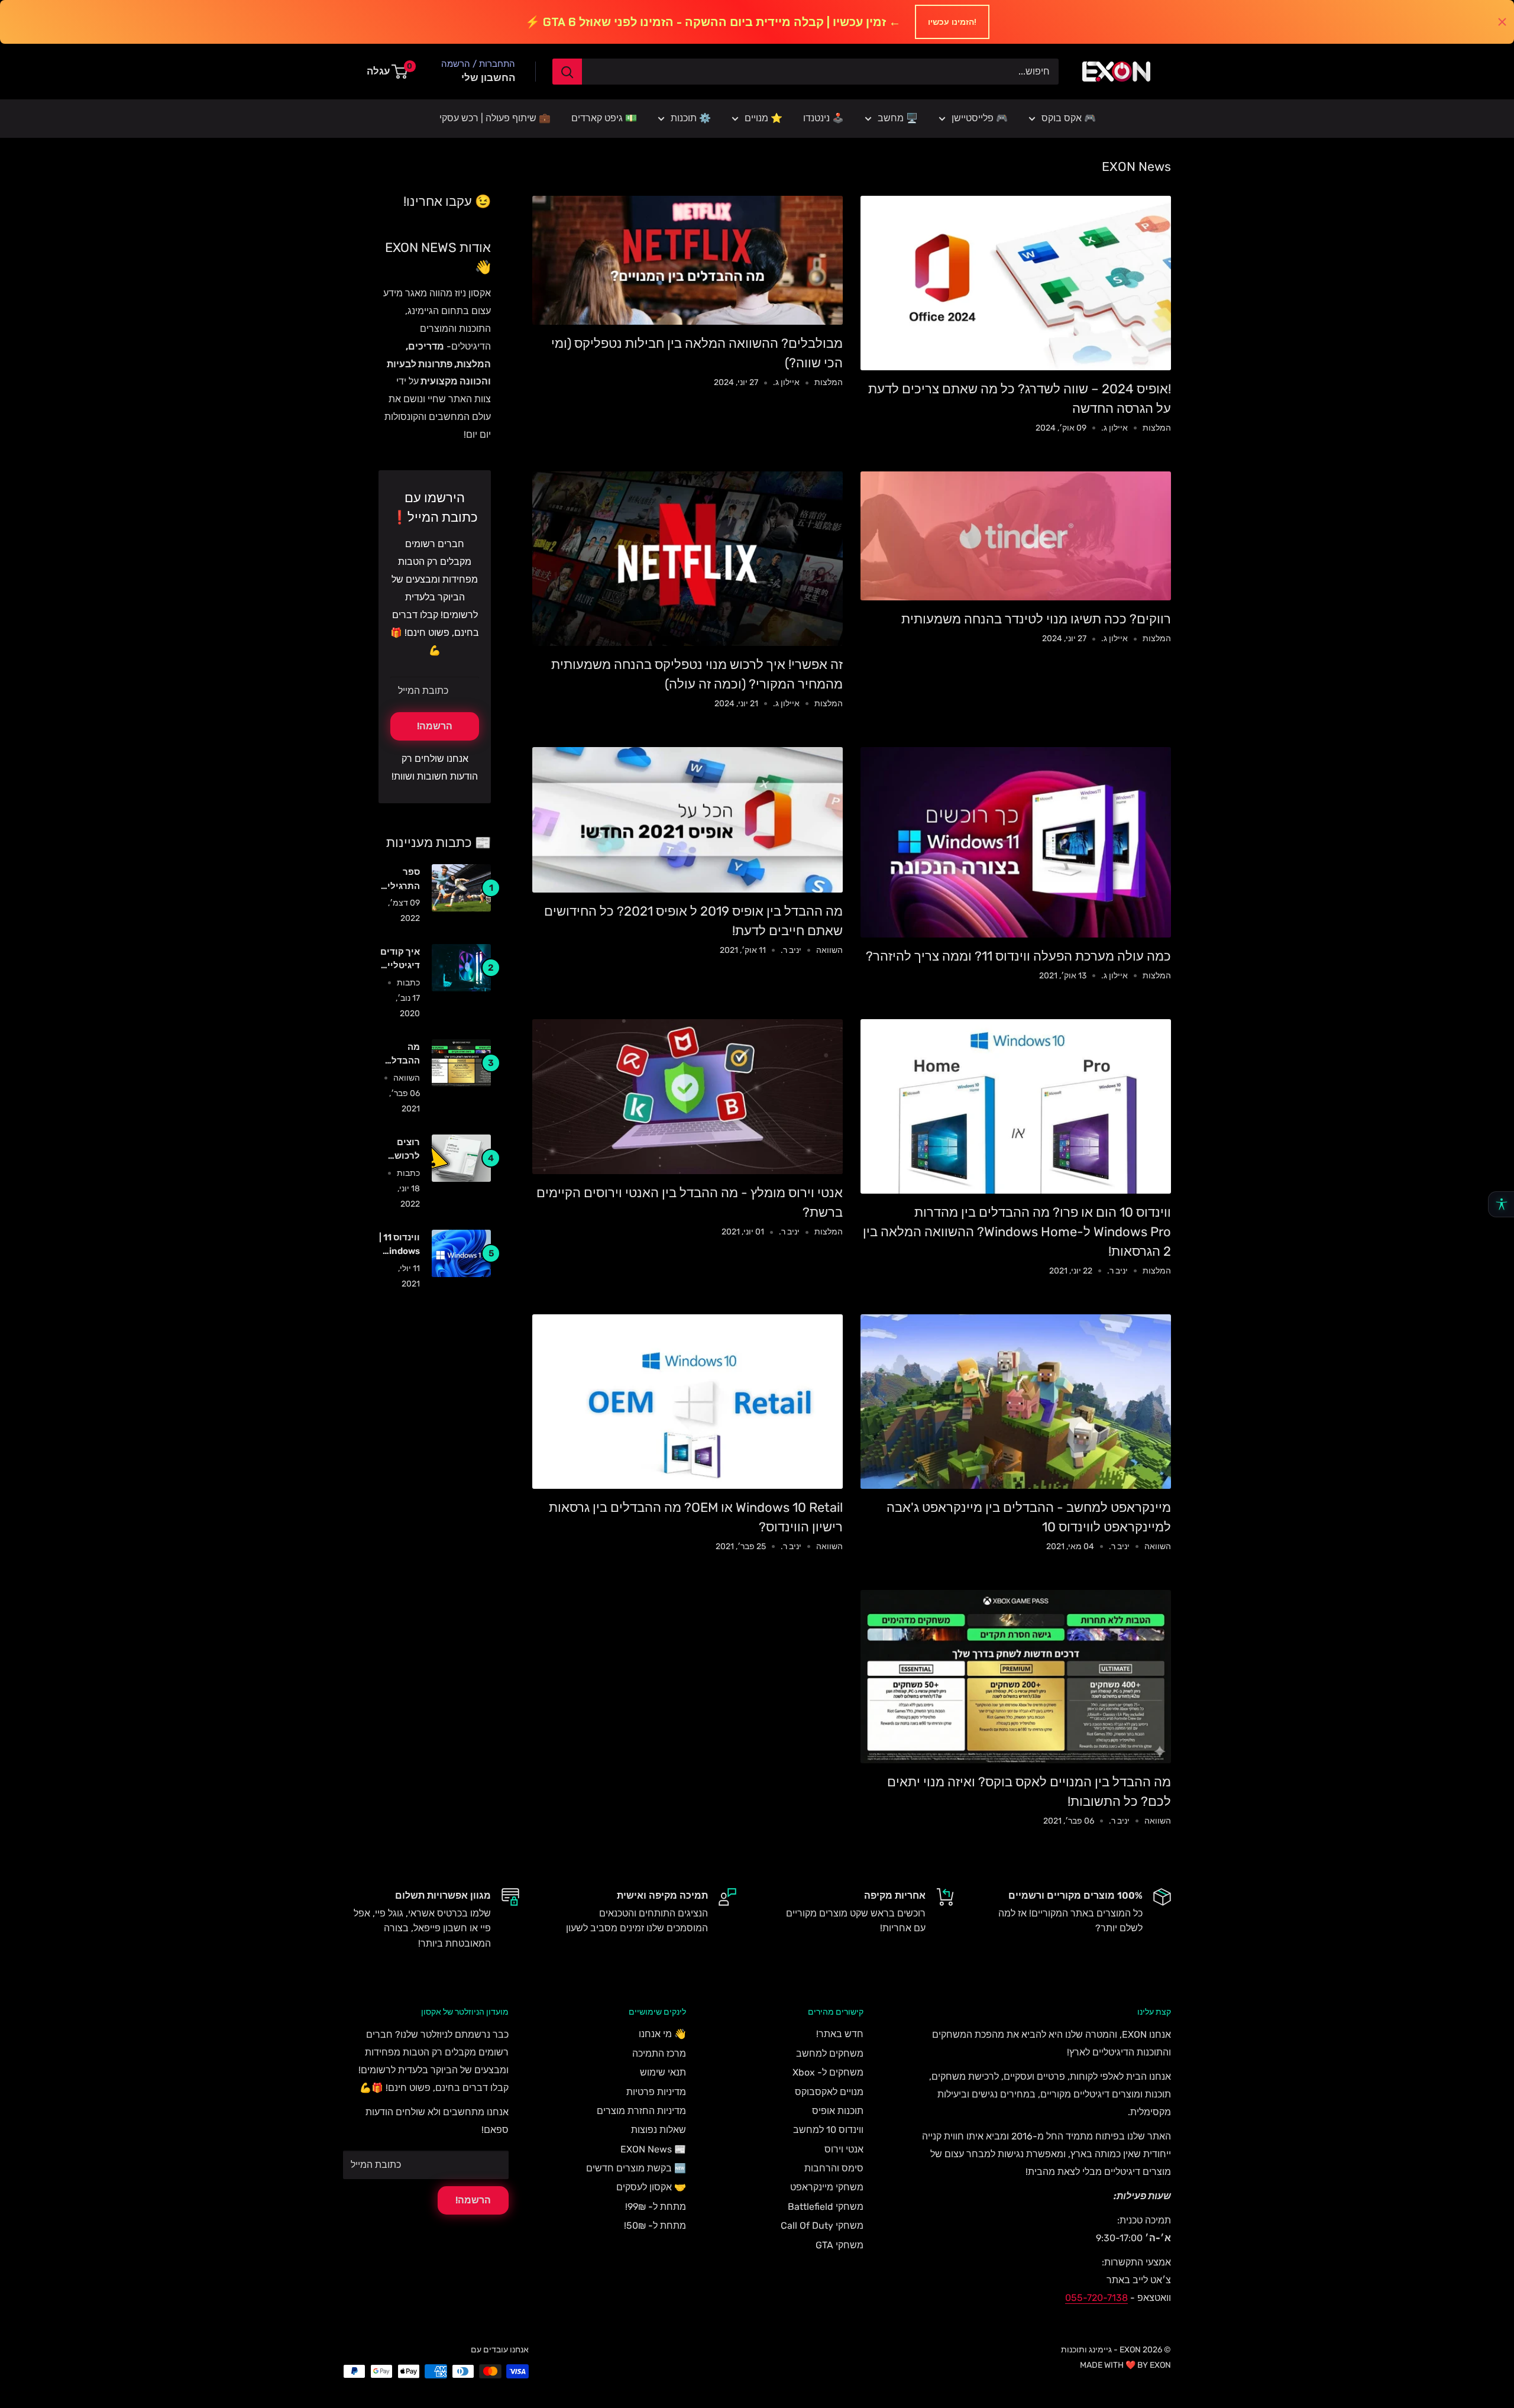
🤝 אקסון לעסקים (651, 2187)
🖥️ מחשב (898, 118)
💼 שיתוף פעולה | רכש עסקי (495, 118)
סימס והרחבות (834, 2168)
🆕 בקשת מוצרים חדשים (636, 2168)
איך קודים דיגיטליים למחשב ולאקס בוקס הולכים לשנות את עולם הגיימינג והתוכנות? (399, 960)
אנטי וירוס (844, 2149)
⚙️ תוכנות (691, 118)
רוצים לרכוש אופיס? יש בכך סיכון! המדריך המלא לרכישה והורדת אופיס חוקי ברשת (399, 1150)
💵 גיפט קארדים (604, 118)
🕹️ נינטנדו (824, 118)
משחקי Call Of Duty (822, 2226)
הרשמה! (435, 726)
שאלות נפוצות (659, 2130)
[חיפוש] (567, 72)
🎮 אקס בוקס (1069, 118)
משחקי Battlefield (826, 2207)
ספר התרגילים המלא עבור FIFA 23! (399, 880)
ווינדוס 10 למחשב (828, 2130)
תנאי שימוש (663, 2072)
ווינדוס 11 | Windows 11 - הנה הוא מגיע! (399, 1245)
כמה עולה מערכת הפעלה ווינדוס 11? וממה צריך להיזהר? (1018, 956)
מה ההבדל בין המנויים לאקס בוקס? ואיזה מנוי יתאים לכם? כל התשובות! (400, 1055)
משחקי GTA (840, 2245)
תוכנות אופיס (838, 2111)
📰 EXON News (653, 2149)
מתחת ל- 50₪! (655, 2226)
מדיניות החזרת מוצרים (641, 2111)
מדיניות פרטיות (656, 2092)
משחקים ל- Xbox (828, 2072)
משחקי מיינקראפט (827, 2187)
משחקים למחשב (830, 2053)
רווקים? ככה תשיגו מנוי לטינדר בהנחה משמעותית (1036, 619)
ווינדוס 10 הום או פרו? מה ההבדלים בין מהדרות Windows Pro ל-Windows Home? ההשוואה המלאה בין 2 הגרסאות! (1017, 1232)
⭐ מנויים (764, 118)
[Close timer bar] (1502, 22)
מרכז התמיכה (659, 2053)
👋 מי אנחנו (662, 2034)
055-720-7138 (1096, 2298)
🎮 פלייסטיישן (980, 118)
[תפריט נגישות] (1501, 1204)
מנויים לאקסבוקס (829, 2092)
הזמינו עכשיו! (952, 22)
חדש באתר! (840, 2034)
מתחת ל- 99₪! (656, 2207)
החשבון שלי (488, 77)
